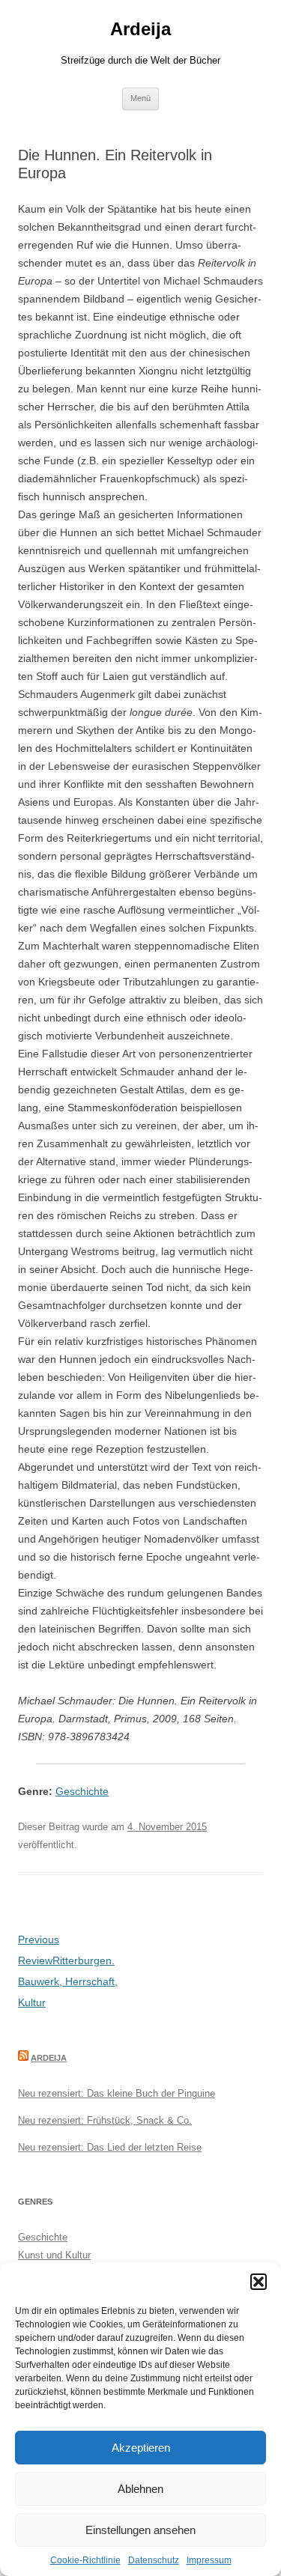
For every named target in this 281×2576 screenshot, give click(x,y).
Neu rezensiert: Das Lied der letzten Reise (110, 2147)
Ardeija (140, 29)
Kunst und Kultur (54, 2255)
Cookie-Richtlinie (85, 2560)
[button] (259, 2282)
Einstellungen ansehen (140, 2530)
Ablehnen (140, 2489)
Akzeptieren (141, 2448)
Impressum (209, 2560)
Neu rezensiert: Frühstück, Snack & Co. (105, 2120)
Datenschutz (154, 2560)
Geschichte (82, 1791)
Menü (140, 98)
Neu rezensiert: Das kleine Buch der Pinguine (117, 2093)
